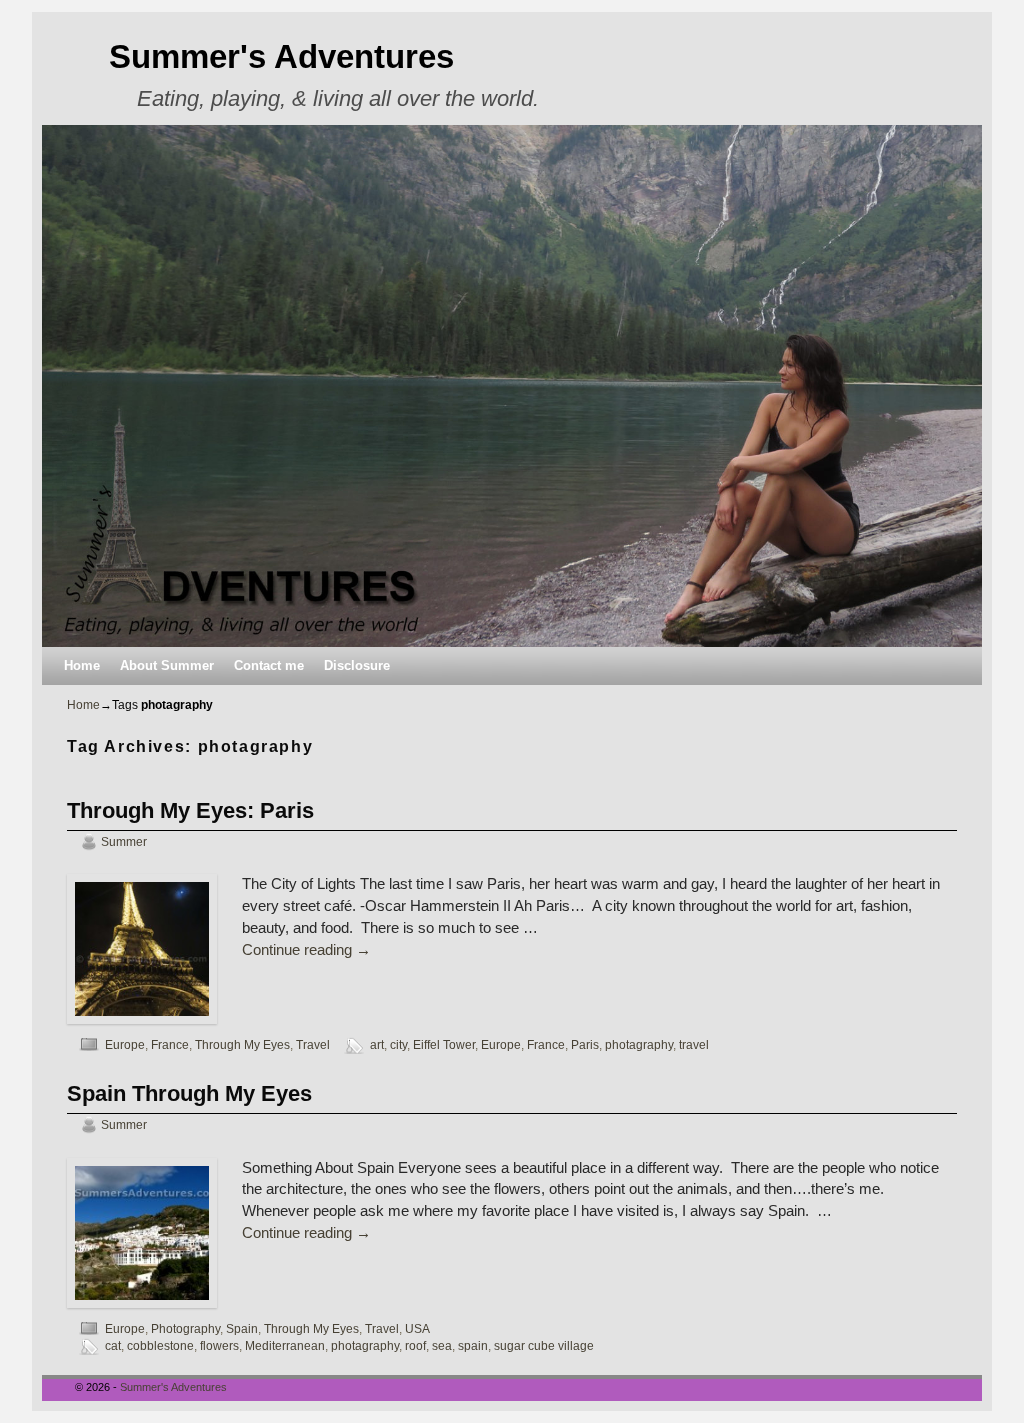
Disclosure (357, 665)
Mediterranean (285, 1345)
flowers (219, 1345)
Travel (313, 1044)
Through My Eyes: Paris (190, 810)
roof (415, 1345)
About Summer (167, 665)
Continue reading (306, 950)
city (398, 1044)
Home (82, 665)
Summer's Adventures (281, 56)
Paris (585, 1044)
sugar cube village (544, 1345)
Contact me (269, 665)
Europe (125, 1044)
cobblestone (160, 1345)
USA (417, 1328)
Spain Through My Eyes (189, 1093)
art (377, 1044)
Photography (185, 1328)
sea (442, 1345)
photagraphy (639, 1044)
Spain (242, 1328)
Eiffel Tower (444, 1044)
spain (473, 1345)
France (170, 1044)
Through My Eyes (242, 1044)
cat (113, 1345)
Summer (124, 841)
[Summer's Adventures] (512, 386)
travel (694, 1044)
